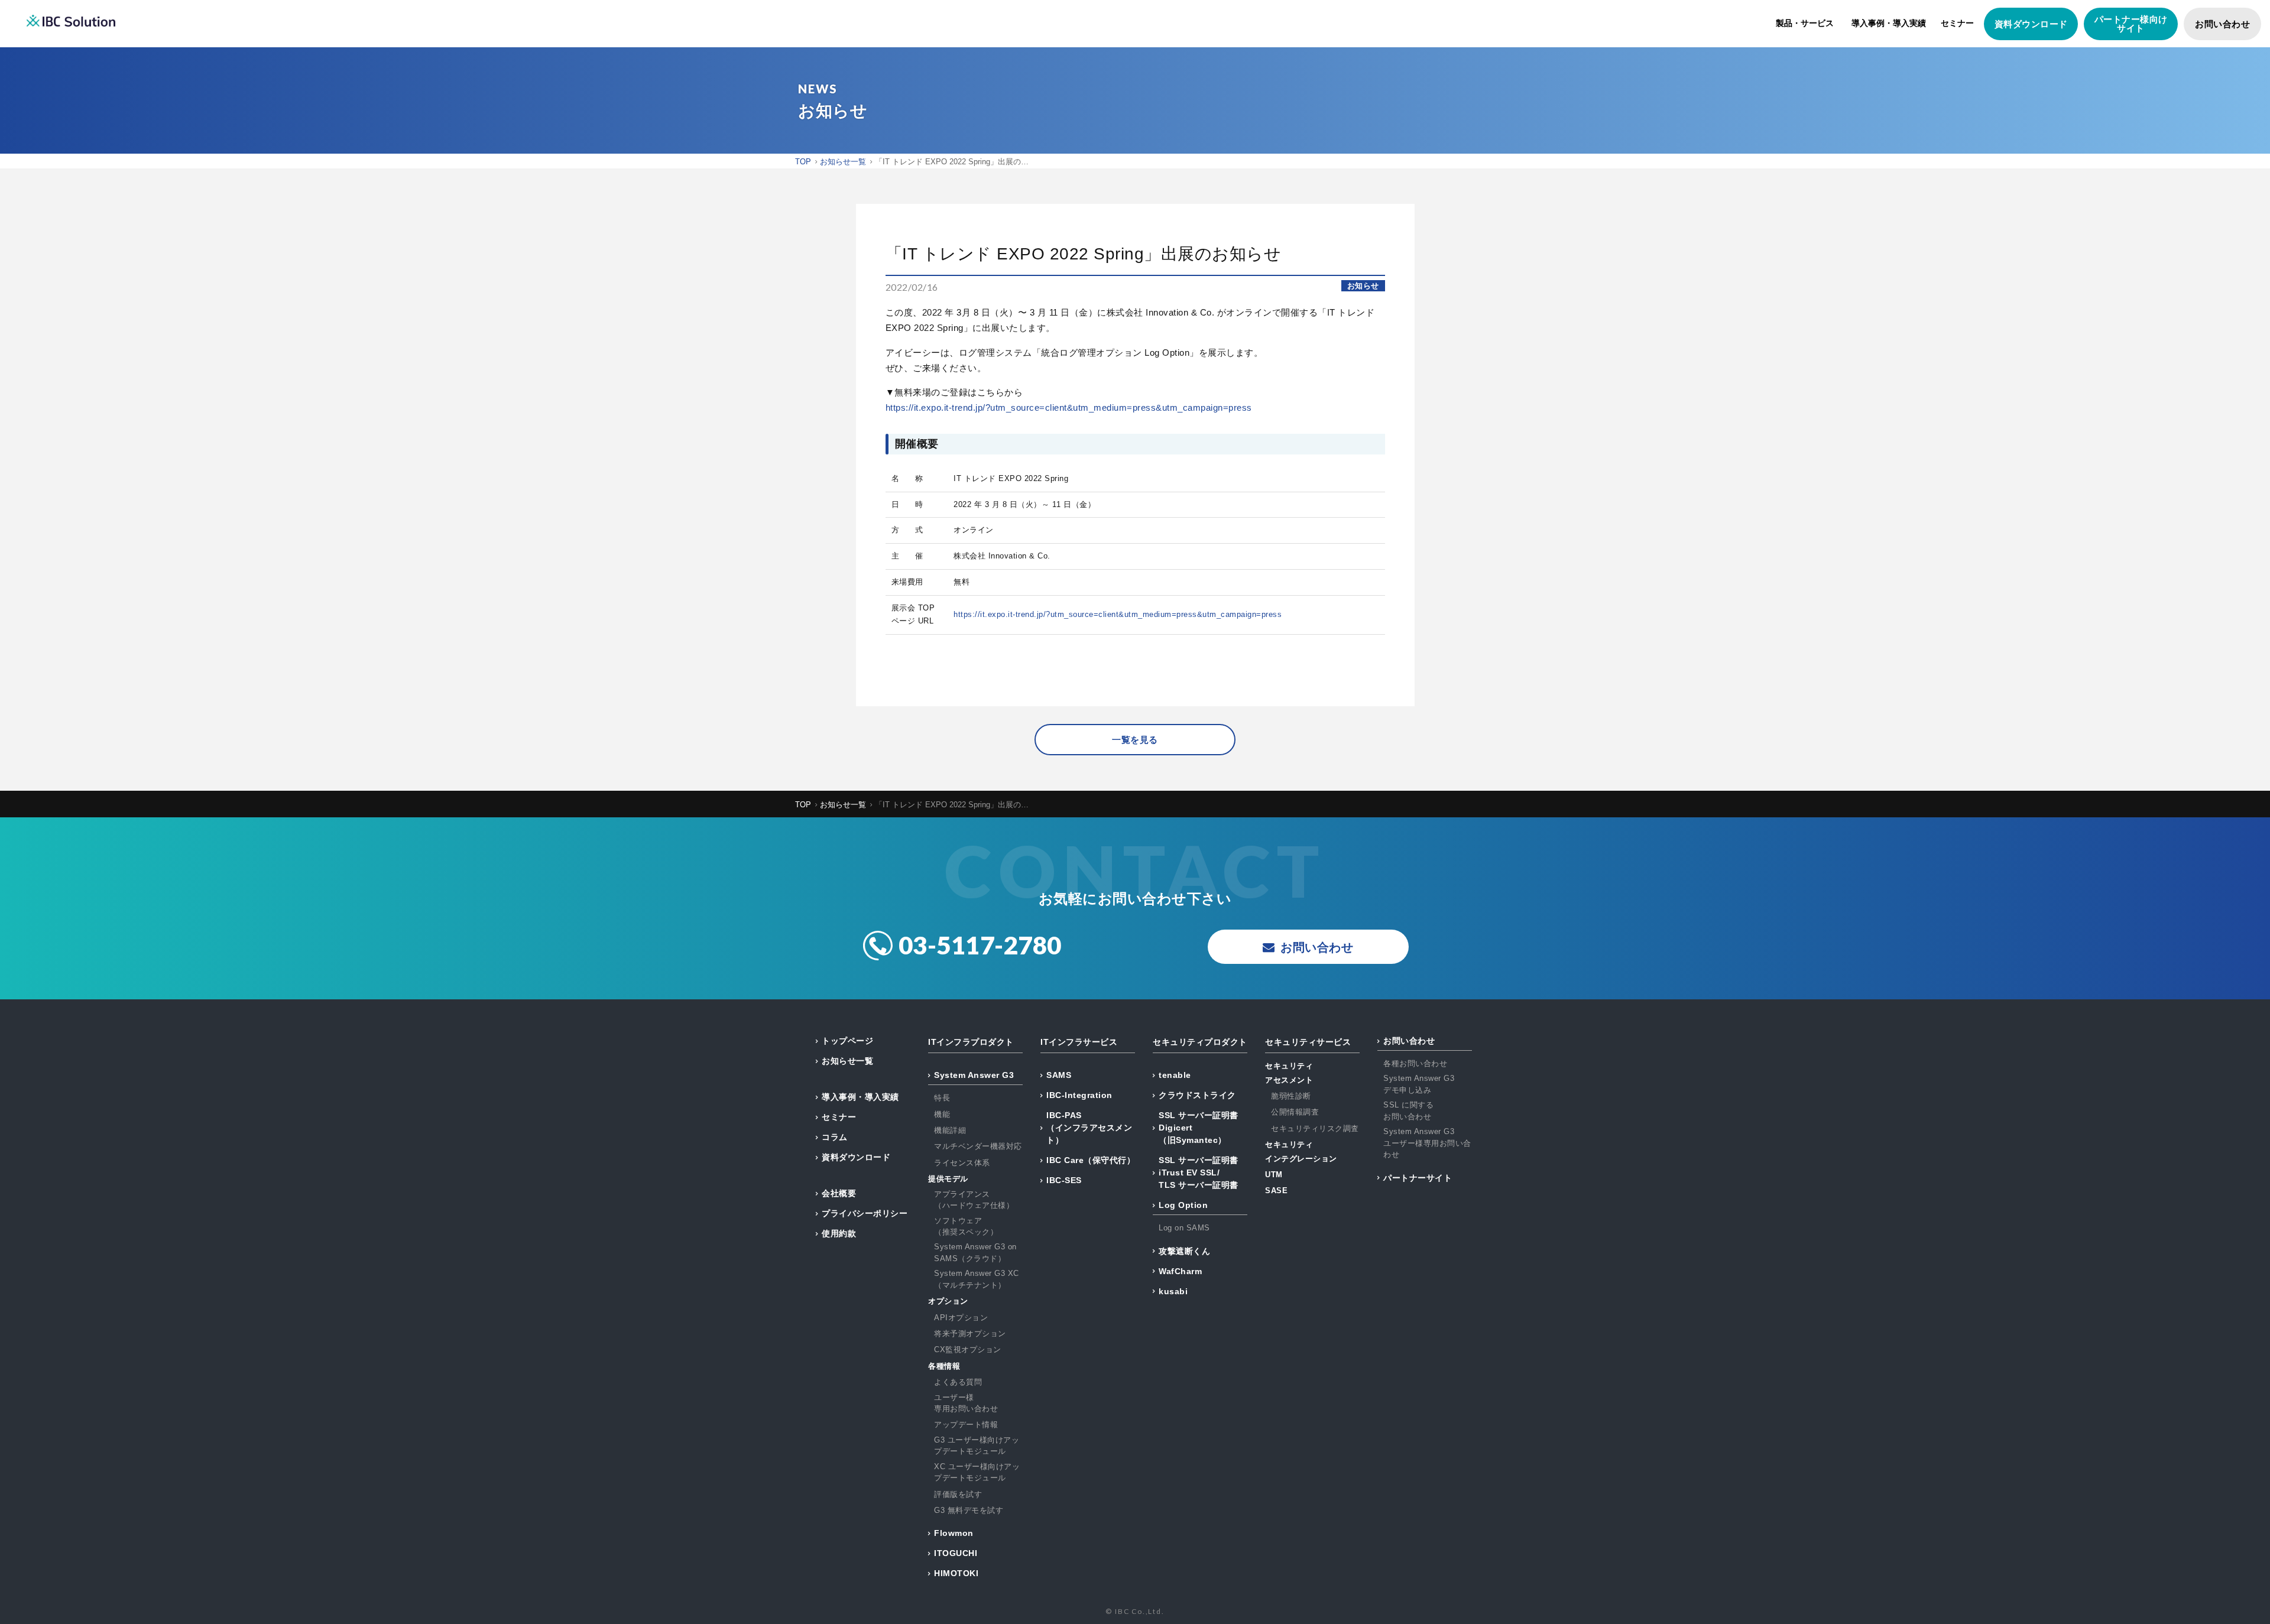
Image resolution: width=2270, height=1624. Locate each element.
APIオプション (961, 1318)
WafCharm (1180, 1271)
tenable (1175, 1075)
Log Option (1183, 1205)
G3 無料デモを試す (969, 1510)
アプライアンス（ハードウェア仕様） (974, 1200)
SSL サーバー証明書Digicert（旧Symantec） (1199, 1128)
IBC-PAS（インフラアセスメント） (1089, 1128)
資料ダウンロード (2031, 24)
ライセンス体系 (962, 1163)
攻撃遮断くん (1184, 1251)
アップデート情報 (966, 1425)
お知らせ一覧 (847, 1061)
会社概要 (839, 1193)
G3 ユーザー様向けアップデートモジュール (977, 1446)
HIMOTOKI (956, 1573)
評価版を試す (958, 1494)
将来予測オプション (970, 1334)
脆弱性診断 (1291, 1096)
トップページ (847, 1041)
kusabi (1173, 1291)
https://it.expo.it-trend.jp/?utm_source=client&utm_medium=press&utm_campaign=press (1069, 407)
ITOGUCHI (956, 1553)
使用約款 (839, 1233)
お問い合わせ (2222, 24)
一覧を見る (1135, 740)
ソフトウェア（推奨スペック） (966, 1227)
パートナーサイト (1418, 1178)
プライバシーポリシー (865, 1213)
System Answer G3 (974, 1075)
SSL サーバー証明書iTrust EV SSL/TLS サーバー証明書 (1199, 1172)
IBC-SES (1064, 1180)
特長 (942, 1098)
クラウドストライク (1197, 1095)
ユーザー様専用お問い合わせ (966, 1403)
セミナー (1957, 23)
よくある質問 (958, 1382)
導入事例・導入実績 (1889, 23)
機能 (942, 1114)
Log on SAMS (1184, 1228)
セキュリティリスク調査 (1315, 1128)
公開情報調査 (1295, 1112)
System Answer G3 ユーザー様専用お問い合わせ (1427, 1143)
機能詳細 (950, 1130)
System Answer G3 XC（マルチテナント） (977, 1279)
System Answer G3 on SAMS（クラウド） (975, 1253)
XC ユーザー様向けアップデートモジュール (977, 1472)
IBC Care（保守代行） (1091, 1160)
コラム (835, 1137)
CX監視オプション (968, 1349)
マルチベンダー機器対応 (978, 1146)
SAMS (1059, 1075)
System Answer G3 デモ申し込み (1419, 1084)
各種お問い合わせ (1415, 1063)
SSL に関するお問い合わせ (1408, 1111)
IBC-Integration (1079, 1095)
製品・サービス (1805, 23)
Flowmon (954, 1533)
